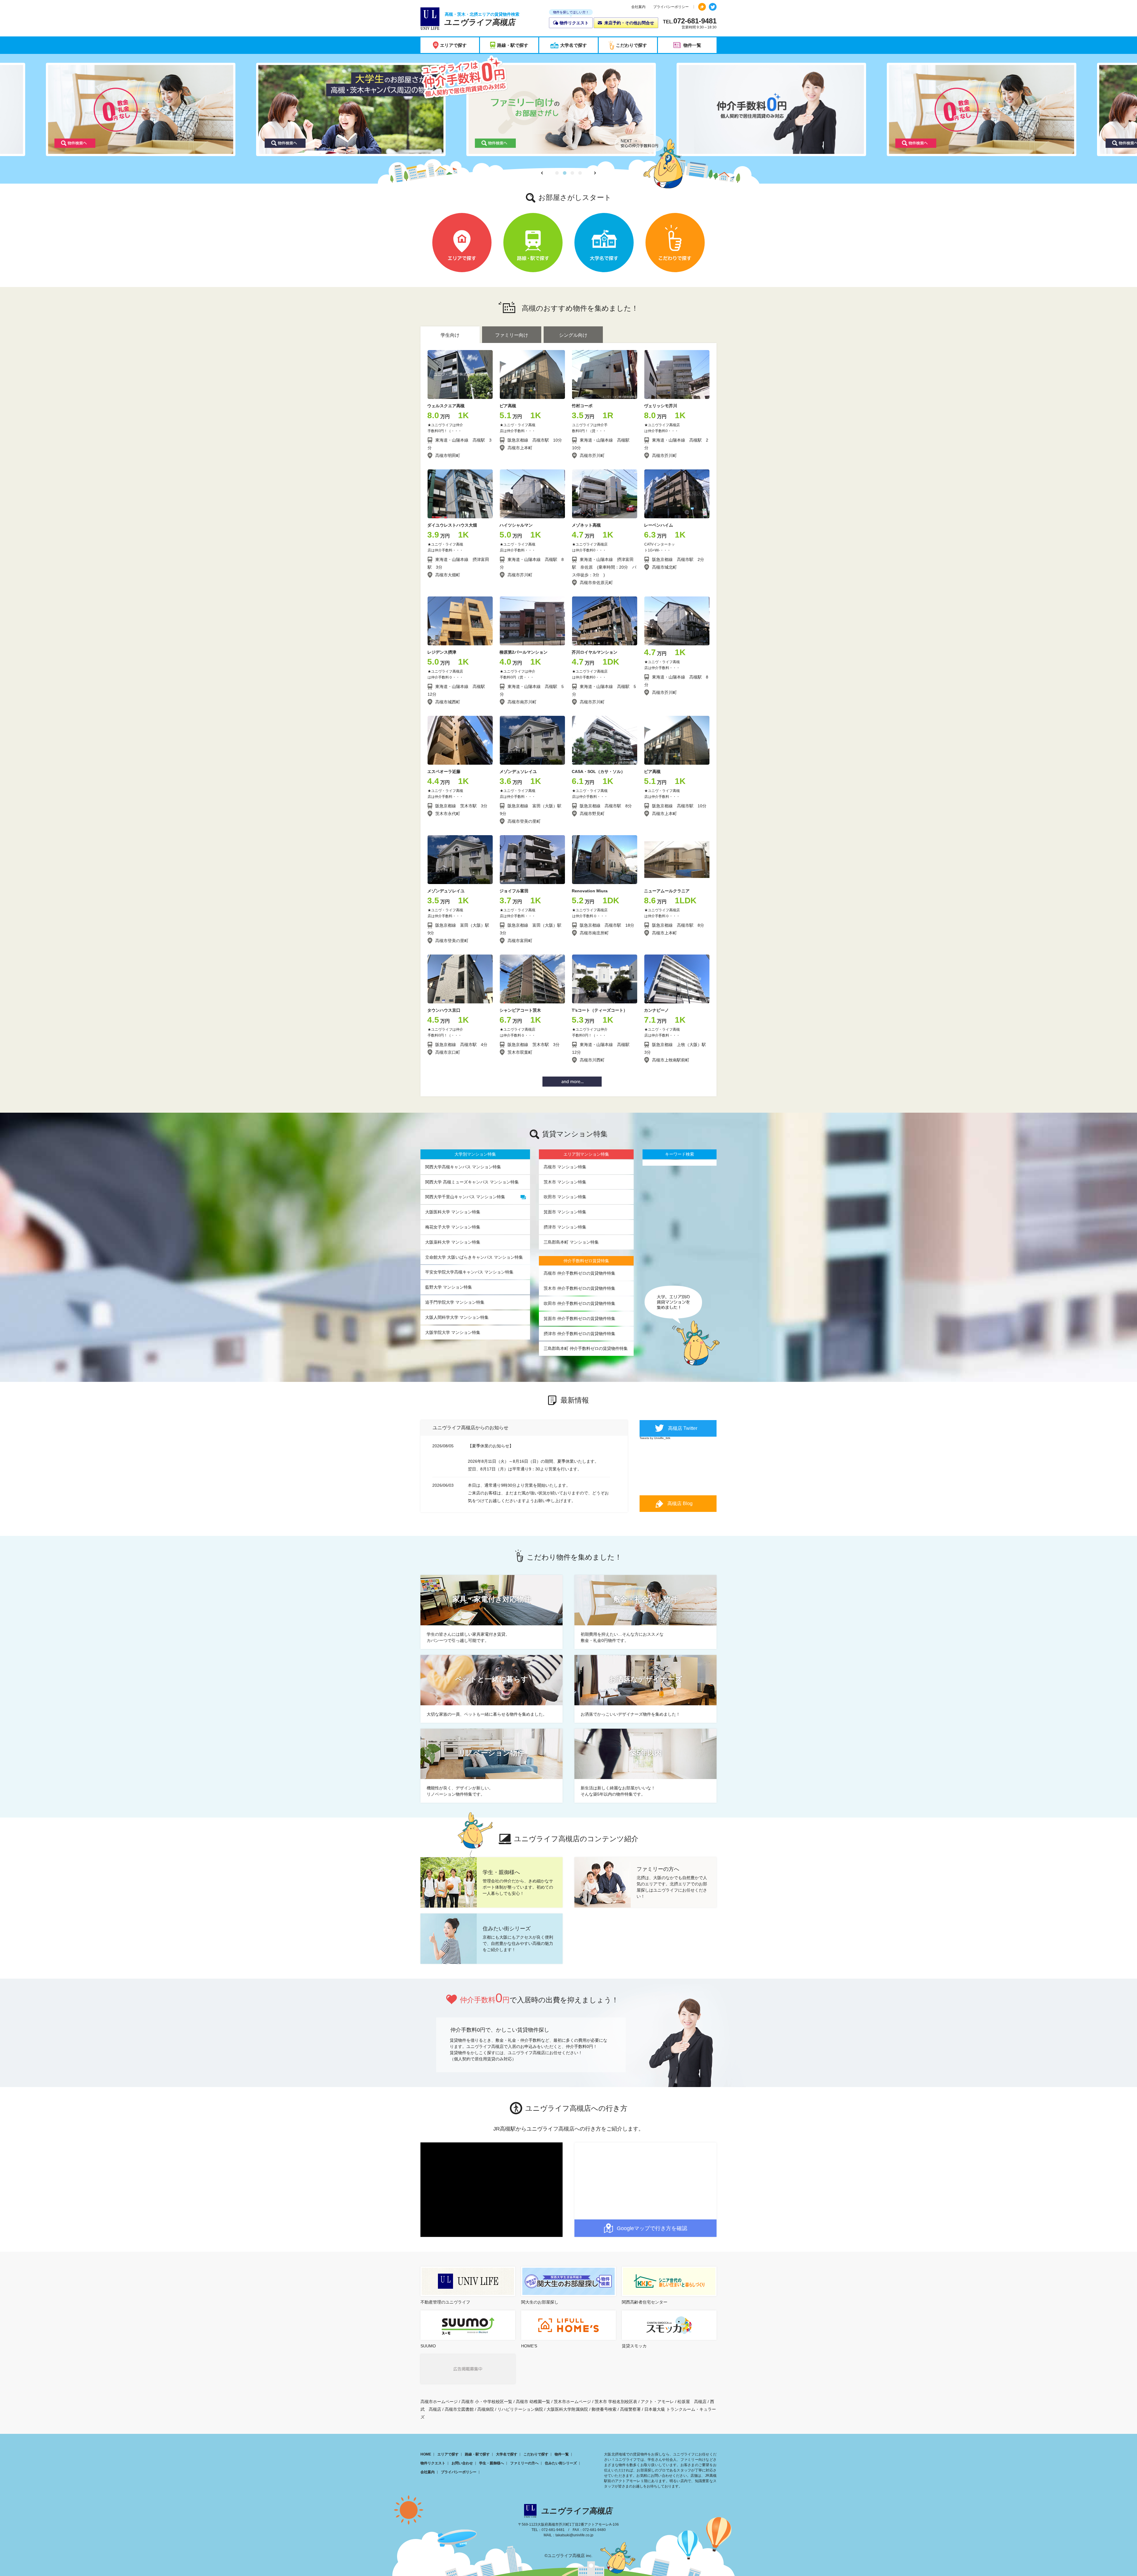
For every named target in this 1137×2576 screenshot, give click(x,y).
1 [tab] (557, 173)
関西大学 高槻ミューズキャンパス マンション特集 (472, 1182)
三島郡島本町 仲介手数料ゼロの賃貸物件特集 (586, 1348)
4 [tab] (580, 173)
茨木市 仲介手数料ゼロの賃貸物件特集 (579, 1288)
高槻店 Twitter (683, 1428)
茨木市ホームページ (572, 2402)
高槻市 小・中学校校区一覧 (487, 2402)
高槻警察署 (630, 2409)
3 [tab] (572, 173)
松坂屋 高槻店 (692, 2402)
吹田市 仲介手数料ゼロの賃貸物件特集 (579, 1303)
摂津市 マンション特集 (565, 1227)
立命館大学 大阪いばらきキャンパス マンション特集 (474, 1257)
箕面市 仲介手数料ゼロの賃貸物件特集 (579, 1319)
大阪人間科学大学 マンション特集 (457, 1317)
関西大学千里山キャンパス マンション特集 (465, 1197)
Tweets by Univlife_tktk (655, 1438)
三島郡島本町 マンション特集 (571, 1242)
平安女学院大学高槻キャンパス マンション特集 (469, 1272)
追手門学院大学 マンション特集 (455, 1302)
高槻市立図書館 (459, 2409)
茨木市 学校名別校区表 (616, 2402)
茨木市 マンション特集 (565, 1182)
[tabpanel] (568, 109)
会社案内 (638, 7)
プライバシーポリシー (671, 7)
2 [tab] (565, 173)
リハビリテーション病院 (520, 2409)
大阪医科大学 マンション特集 (453, 1212)
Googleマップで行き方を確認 (652, 2228)
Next (594, 173)
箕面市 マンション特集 (565, 1212)
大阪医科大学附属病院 (567, 2409)
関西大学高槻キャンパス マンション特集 (463, 1167)
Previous (543, 173)
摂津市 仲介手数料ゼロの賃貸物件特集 (579, 1334)
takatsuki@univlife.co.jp (574, 2535)
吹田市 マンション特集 (565, 1197)
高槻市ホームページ (439, 2402)
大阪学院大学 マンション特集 (453, 1332)
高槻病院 (486, 2409)
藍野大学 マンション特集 (449, 1287)
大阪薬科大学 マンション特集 (453, 1242)
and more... (572, 1082)
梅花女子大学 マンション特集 (453, 1227)
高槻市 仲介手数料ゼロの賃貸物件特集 (579, 1273)
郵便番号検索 (604, 2409)
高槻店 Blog (680, 1503)
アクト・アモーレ (657, 2402)
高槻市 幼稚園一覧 (533, 2402)
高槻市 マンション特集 (565, 1167)
